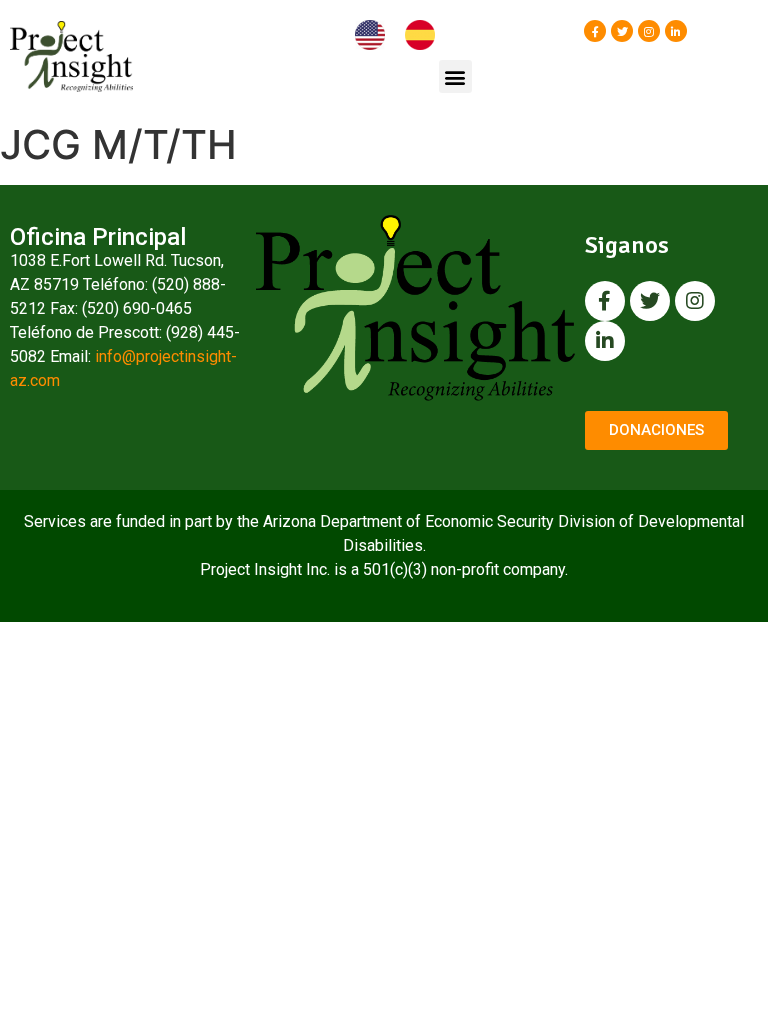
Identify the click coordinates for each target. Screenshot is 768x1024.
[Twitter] (622, 31)
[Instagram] (649, 31)
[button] (455, 76)
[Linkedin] (676, 31)
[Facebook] (595, 31)
